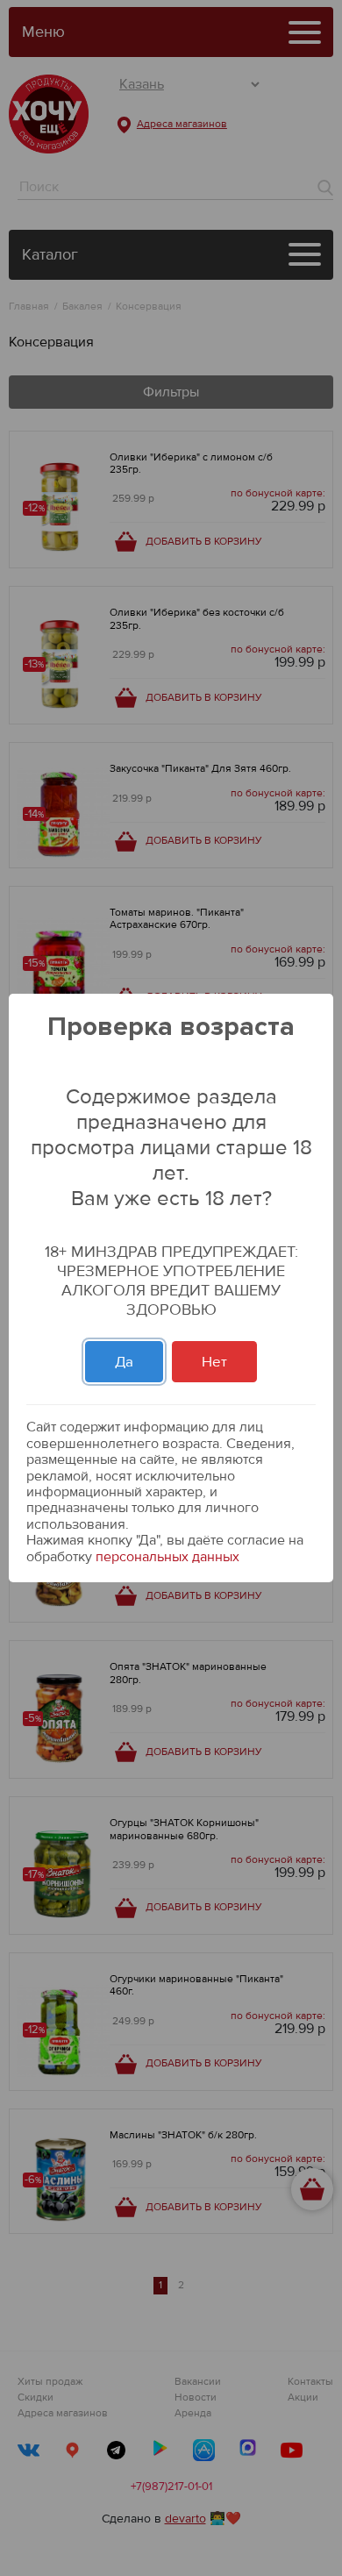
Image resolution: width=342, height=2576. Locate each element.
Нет (214, 1362)
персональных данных (167, 1557)
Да (124, 1362)
